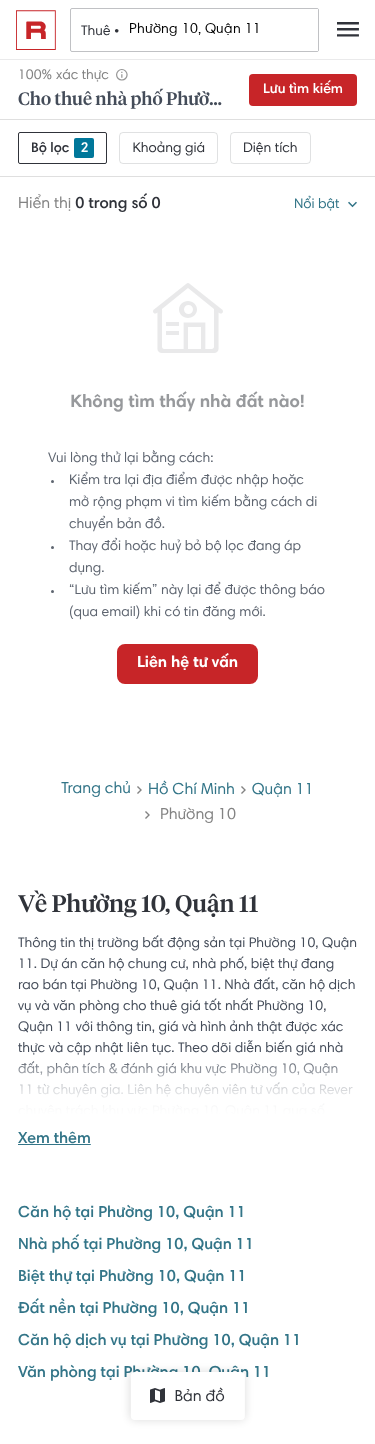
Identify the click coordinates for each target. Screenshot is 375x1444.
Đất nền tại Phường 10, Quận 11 (134, 1310)
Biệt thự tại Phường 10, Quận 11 (132, 1278)
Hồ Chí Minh (191, 791)
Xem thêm (54, 1140)
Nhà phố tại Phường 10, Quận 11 (136, 1246)
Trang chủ (96, 790)
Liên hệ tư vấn (187, 664)
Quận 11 (283, 791)
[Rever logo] (36, 30)
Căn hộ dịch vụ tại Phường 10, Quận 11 (159, 1342)
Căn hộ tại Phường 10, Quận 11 (132, 1214)
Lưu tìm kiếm (303, 90)
